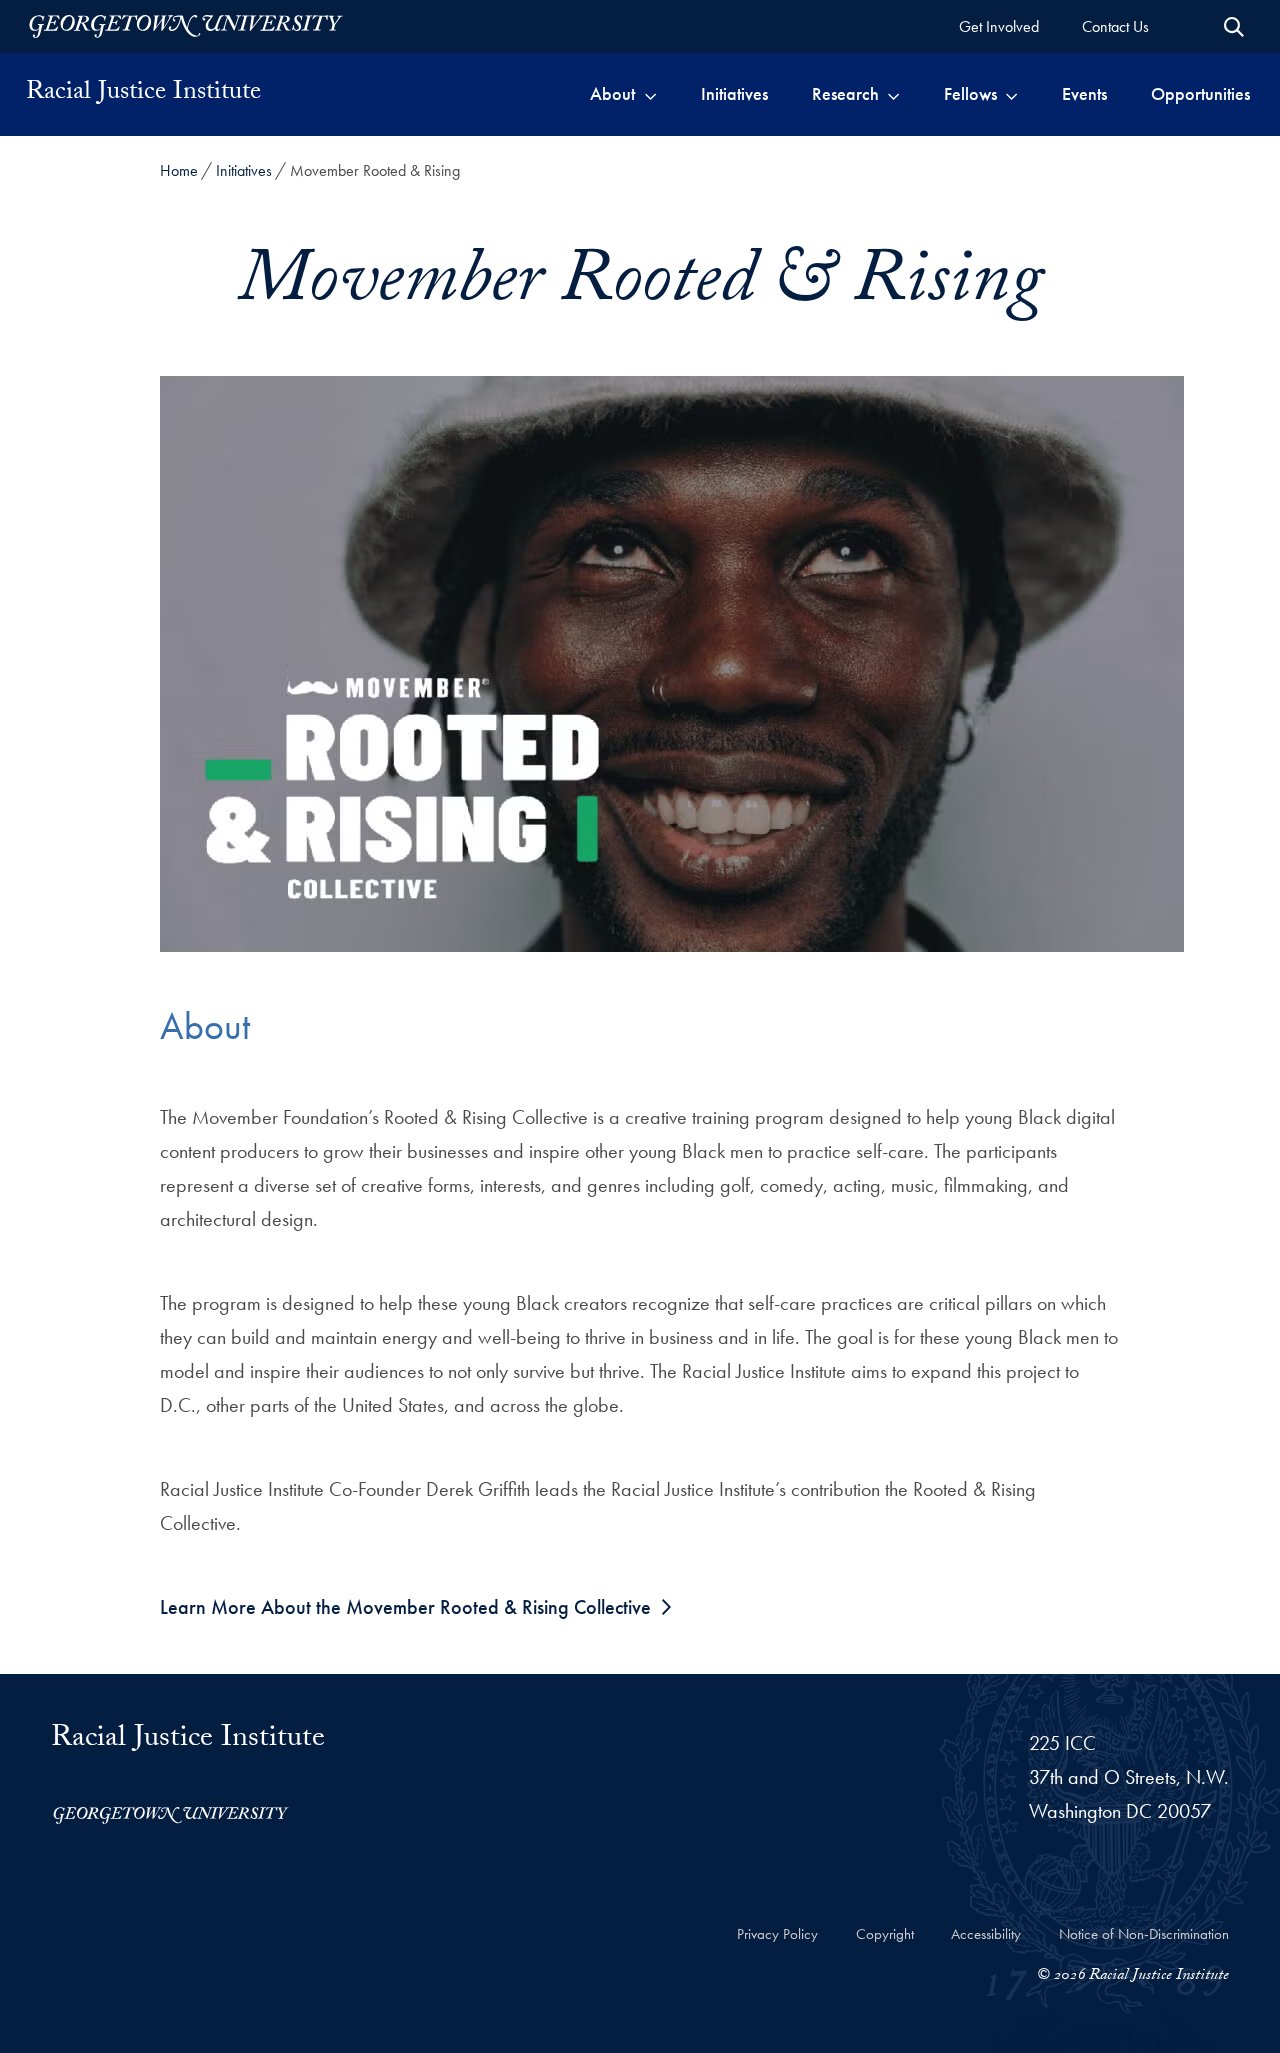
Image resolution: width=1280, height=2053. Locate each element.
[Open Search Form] (1234, 27)
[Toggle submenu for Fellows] (1011, 94)
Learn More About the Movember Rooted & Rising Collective (405, 1607)
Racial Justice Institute (143, 94)
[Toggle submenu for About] (650, 94)
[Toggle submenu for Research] (893, 94)
